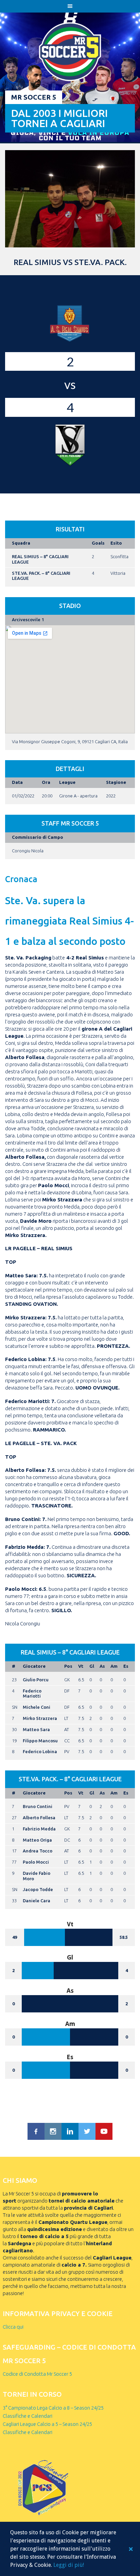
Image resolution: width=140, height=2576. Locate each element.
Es (126, 1666)
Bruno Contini (38, 1806)
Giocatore (34, 1666)
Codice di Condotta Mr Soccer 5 (37, 2374)
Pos (68, 1666)
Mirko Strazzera (40, 1718)
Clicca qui (13, 2327)
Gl (92, 1666)
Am (114, 1666)
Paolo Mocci (36, 1862)
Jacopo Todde (38, 1889)
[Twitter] (87, 2131)
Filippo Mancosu (40, 1741)
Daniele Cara (37, 1901)
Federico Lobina (40, 1751)
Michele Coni (37, 1707)
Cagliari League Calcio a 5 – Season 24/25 (47, 2424)
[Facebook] (36, 2131)
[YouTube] (104, 2131)
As (102, 1666)
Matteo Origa (37, 1840)
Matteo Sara (36, 1729)
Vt (81, 1666)
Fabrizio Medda (39, 1829)
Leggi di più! (69, 2565)
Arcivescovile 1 (28, 620)
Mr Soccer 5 (34, 97)
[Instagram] (53, 2131)
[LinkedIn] (70, 2131)
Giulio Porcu (36, 1680)
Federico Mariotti (32, 1693)
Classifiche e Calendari (28, 2416)
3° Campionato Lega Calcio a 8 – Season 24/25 (53, 2408)
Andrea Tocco (38, 1851)
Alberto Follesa (39, 1818)
